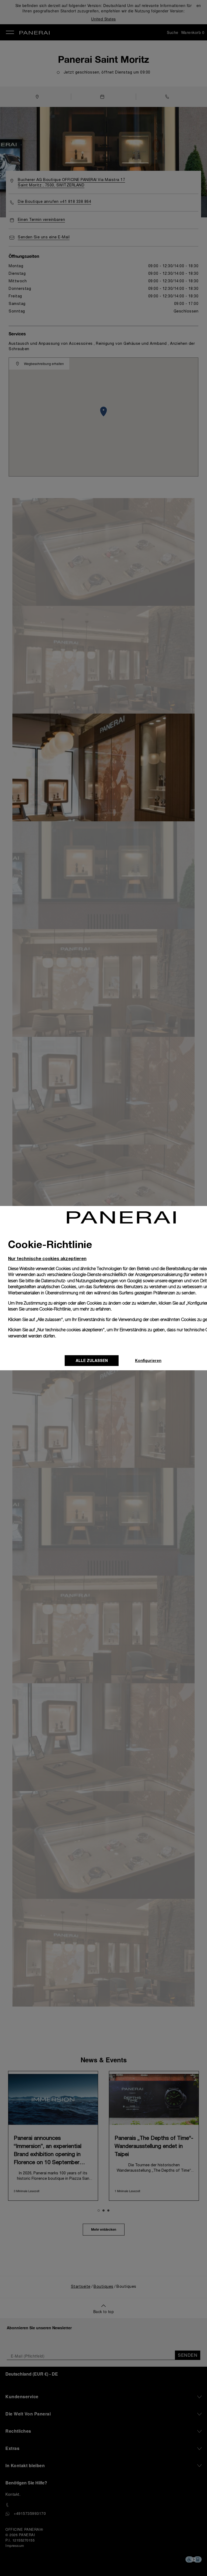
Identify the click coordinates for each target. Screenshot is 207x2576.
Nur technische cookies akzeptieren (47, 1258)
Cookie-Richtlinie (55, 1309)
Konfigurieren (148, 1360)
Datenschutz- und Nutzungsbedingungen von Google (91, 1281)
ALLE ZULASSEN (92, 1360)
